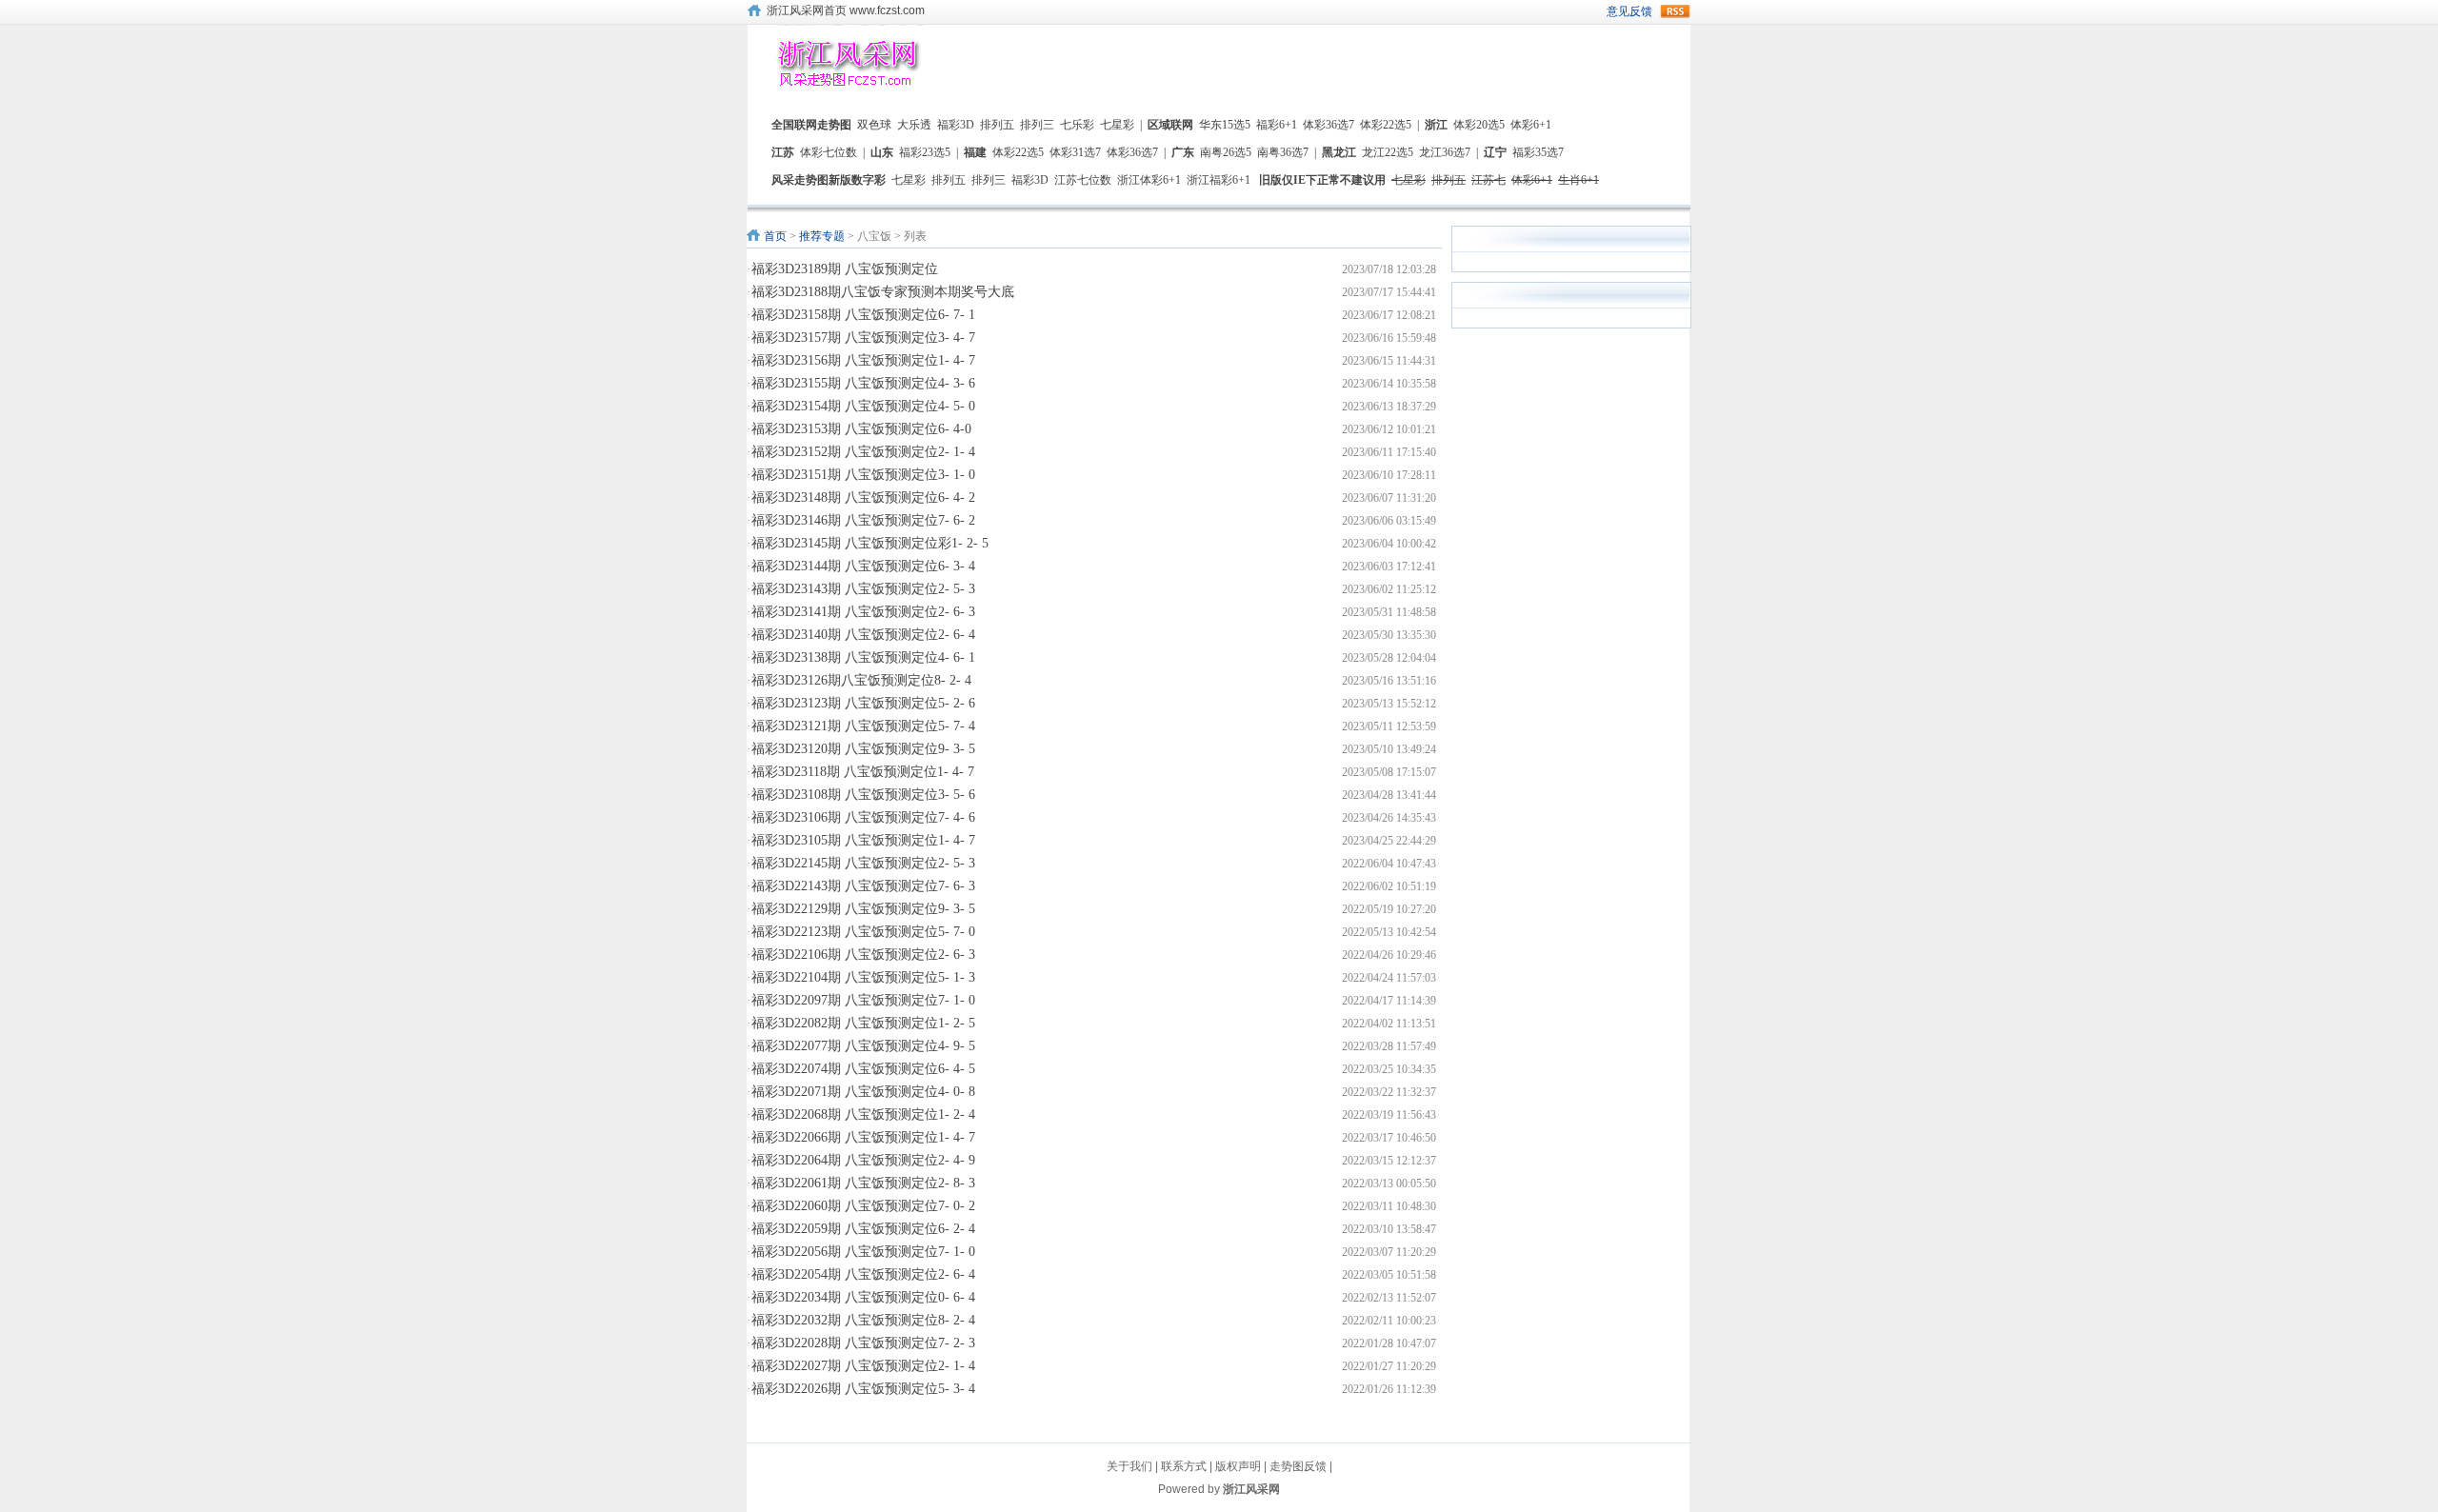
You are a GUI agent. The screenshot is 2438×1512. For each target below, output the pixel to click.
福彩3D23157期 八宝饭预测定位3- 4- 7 (863, 338)
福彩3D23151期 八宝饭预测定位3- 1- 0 (863, 475)
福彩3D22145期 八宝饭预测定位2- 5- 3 (863, 863)
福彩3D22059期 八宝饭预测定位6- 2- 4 (863, 1229)
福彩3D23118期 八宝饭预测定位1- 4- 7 (863, 772)
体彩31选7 (1075, 152)
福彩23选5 (925, 152)
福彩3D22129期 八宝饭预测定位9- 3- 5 (863, 909)
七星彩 (1117, 125)
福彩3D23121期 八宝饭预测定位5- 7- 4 (863, 726)
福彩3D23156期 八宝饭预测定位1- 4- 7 (863, 360)
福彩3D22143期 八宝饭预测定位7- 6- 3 (863, 886)
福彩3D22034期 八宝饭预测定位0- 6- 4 (863, 1297)
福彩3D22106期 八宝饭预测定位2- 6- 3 (863, 955)
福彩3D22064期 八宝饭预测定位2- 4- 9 (863, 1160)
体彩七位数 (829, 152)
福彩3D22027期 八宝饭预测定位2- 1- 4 (863, 1366)
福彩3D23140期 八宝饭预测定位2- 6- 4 (863, 635)
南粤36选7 (1283, 152)
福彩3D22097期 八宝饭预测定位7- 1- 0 (863, 1000)
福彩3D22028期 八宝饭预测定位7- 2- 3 (863, 1343)
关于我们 (1129, 1466)
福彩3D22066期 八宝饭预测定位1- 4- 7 (863, 1137)
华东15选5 (1225, 125)
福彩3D (956, 125)
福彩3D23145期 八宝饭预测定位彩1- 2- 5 (870, 543)
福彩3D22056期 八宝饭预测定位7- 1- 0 (863, 1252)
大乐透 (914, 125)
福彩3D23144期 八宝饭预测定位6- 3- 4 (863, 566)
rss (1675, 11)
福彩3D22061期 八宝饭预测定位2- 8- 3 (863, 1183)
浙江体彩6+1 (1149, 180)
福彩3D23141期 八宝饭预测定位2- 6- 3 (863, 612)
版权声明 (1238, 1466)
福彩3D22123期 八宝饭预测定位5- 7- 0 (863, 932)
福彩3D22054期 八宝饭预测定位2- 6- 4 (863, 1274)
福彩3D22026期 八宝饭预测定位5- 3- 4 (863, 1389)
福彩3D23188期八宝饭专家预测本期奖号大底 (883, 292)
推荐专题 (822, 236)
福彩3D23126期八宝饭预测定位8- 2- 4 (861, 680)
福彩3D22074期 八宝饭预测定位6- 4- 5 (863, 1069)
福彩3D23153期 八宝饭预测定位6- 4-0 (861, 429)
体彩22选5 (1386, 125)
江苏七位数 (1083, 180)
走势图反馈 (1298, 1466)
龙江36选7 (1445, 152)
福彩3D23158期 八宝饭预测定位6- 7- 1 (863, 315)
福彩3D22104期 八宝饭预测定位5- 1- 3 (863, 977)
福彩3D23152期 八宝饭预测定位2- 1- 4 (863, 452)
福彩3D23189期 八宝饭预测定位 (845, 269)
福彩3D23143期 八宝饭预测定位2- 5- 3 (863, 589)
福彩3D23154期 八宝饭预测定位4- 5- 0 (863, 406)
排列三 (1037, 125)
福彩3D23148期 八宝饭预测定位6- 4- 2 (863, 497)
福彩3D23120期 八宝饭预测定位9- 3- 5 (863, 749)
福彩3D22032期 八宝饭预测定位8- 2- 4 (863, 1320)
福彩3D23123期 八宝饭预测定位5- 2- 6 (863, 703)
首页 (775, 236)
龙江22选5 (1388, 152)
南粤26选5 (1226, 152)
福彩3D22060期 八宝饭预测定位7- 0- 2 (863, 1206)
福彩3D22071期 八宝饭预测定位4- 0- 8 (863, 1092)
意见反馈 (1629, 11)
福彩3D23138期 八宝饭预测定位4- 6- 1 (863, 657)
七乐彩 (1077, 125)
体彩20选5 (1479, 125)
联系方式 (1184, 1466)
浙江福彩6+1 (1219, 180)
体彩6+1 (1531, 125)
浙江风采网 (1251, 1489)
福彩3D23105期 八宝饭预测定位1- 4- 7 (863, 840)
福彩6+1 (1277, 125)
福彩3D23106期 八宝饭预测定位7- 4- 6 (863, 817)
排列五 (997, 125)
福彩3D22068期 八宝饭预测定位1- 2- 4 (863, 1114)
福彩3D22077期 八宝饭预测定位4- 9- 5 (863, 1046)
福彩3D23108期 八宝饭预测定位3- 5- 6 (863, 795)
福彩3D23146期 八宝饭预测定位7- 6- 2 (863, 520)
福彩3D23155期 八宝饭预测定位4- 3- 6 (863, 383)
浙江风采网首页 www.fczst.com (846, 10)
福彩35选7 (1538, 152)
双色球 (874, 125)
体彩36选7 (1329, 125)
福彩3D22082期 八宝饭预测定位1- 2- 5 (863, 1023)
